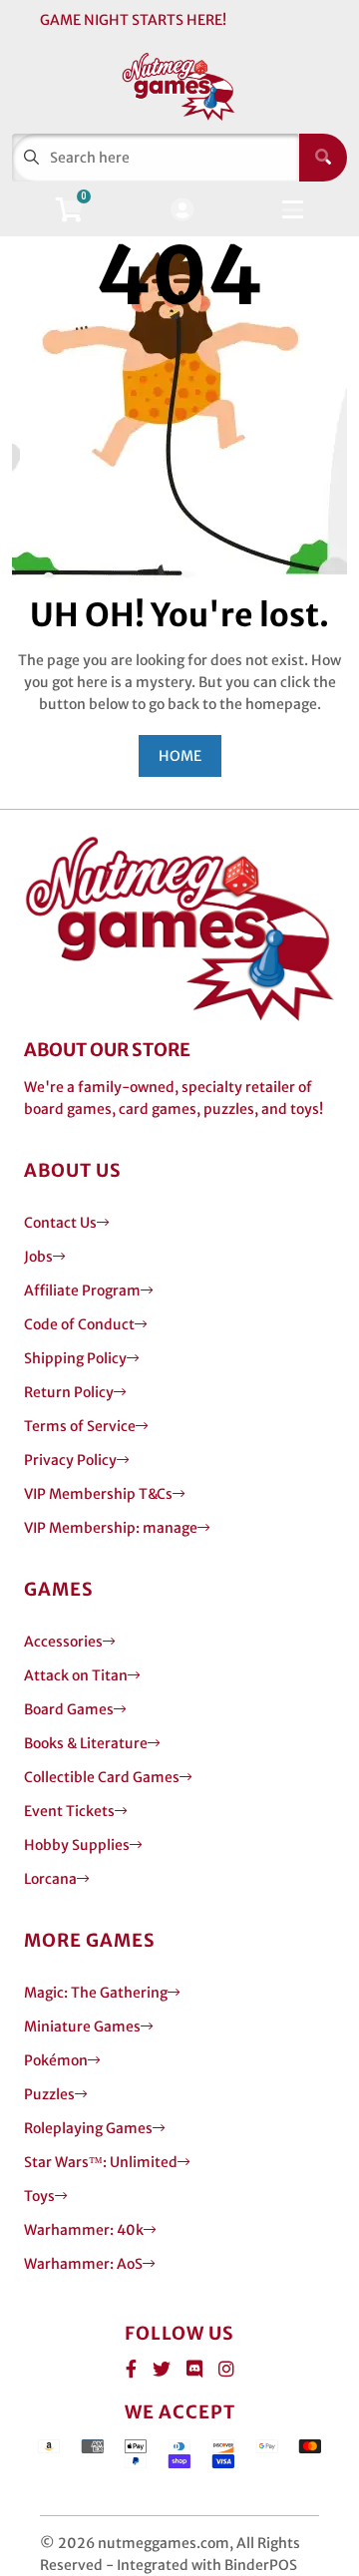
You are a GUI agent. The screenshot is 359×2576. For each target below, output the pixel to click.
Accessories (63, 1642)
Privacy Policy (70, 1460)
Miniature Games (82, 2026)
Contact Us (60, 1223)
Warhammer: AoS (83, 2264)
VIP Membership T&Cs (98, 1494)
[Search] (323, 158)
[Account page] (182, 211)
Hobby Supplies (77, 1845)
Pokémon (56, 2060)
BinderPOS (261, 2565)
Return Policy (69, 1392)
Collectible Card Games (102, 1777)
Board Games (69, 1709)
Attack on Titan (76, 1675)
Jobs (38, 1257)
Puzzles (49, 2094)
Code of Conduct (79, 1324)
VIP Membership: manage (111, 1528)
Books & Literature (86, 1743)
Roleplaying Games (88, 2128)
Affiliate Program (82, 1290)
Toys (39, 2196)
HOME (180, 756)
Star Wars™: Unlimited (101, 2162)
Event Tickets (69, 1811)
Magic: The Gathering (96, 1993)
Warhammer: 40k (84, 2230)
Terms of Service (80, 1426)
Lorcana (50, 1879)
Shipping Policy (75, 1358)
